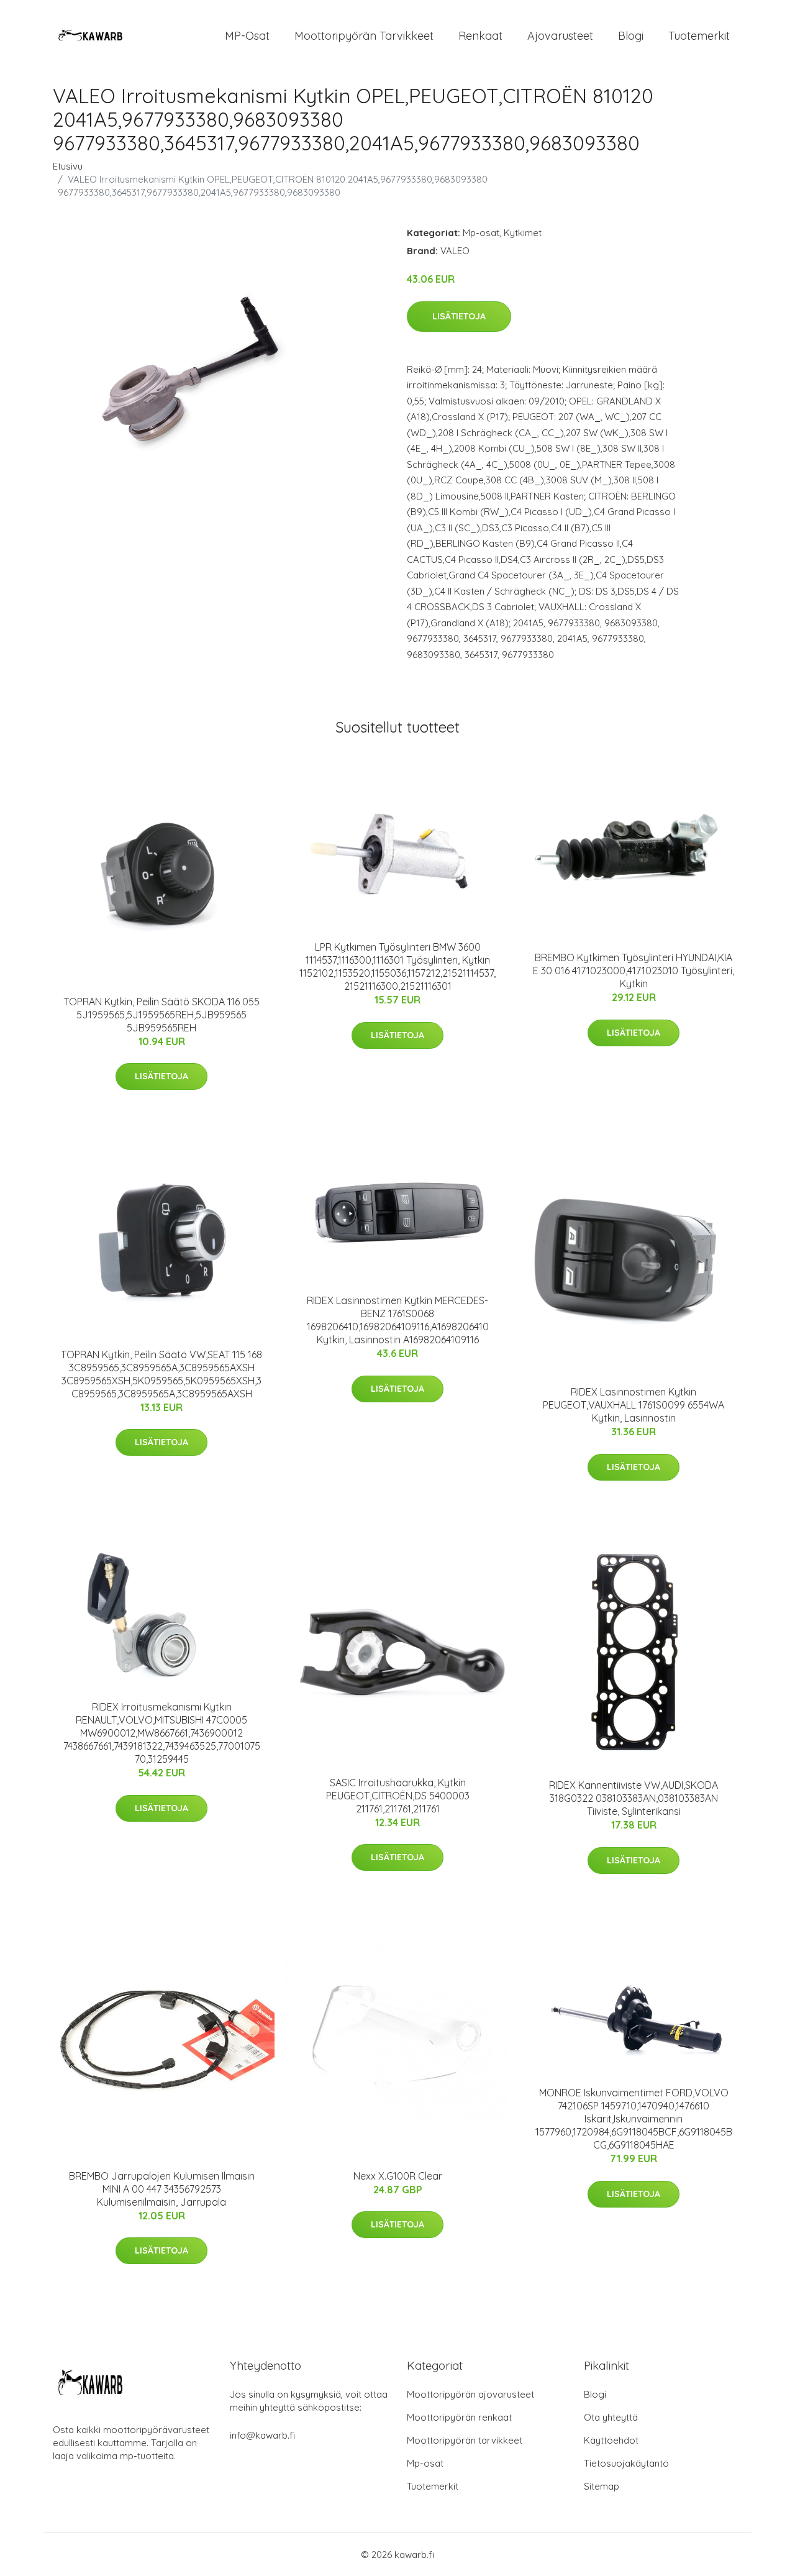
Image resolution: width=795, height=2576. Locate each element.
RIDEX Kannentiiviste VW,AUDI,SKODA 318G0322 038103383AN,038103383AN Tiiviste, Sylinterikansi (634, 1798)
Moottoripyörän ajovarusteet (470, 2394)
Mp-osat (481, 233)
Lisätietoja (459, 316)
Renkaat (480, 36)
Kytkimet (523, 233)
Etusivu (68, 166)
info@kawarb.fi (262, 2435)
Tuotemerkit (699, 36)
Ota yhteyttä (611, 2417)
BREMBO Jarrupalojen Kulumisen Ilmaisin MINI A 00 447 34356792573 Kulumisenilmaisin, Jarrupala (162, 2189)
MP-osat (247, 36)
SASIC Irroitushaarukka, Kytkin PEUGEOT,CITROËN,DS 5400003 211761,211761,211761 (398, 1796)
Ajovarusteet (560, 36)
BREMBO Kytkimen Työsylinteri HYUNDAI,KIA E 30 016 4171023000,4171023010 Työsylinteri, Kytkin (634, 971)
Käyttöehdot (611, 2440)
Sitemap (602, 2486)
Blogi (631, 36)
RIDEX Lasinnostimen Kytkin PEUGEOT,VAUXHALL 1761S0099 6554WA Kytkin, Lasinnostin (634, 1405)
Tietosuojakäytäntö (626, 2463)
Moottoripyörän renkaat (459, 2417)
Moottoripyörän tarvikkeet (364, 36)
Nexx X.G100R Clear (398, 2176)
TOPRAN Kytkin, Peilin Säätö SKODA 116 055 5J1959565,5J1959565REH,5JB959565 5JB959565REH (161, 1015)
